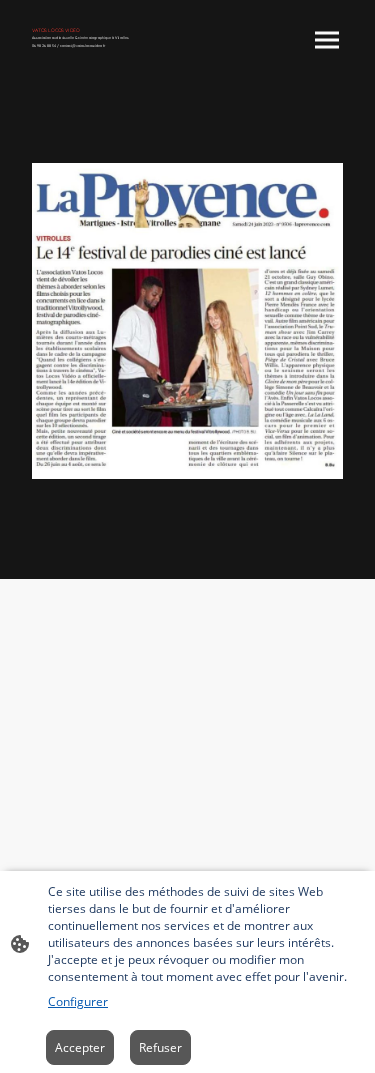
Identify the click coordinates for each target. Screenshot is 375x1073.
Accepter (80, 1047)
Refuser (160, 1047)
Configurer (78, 1001)
